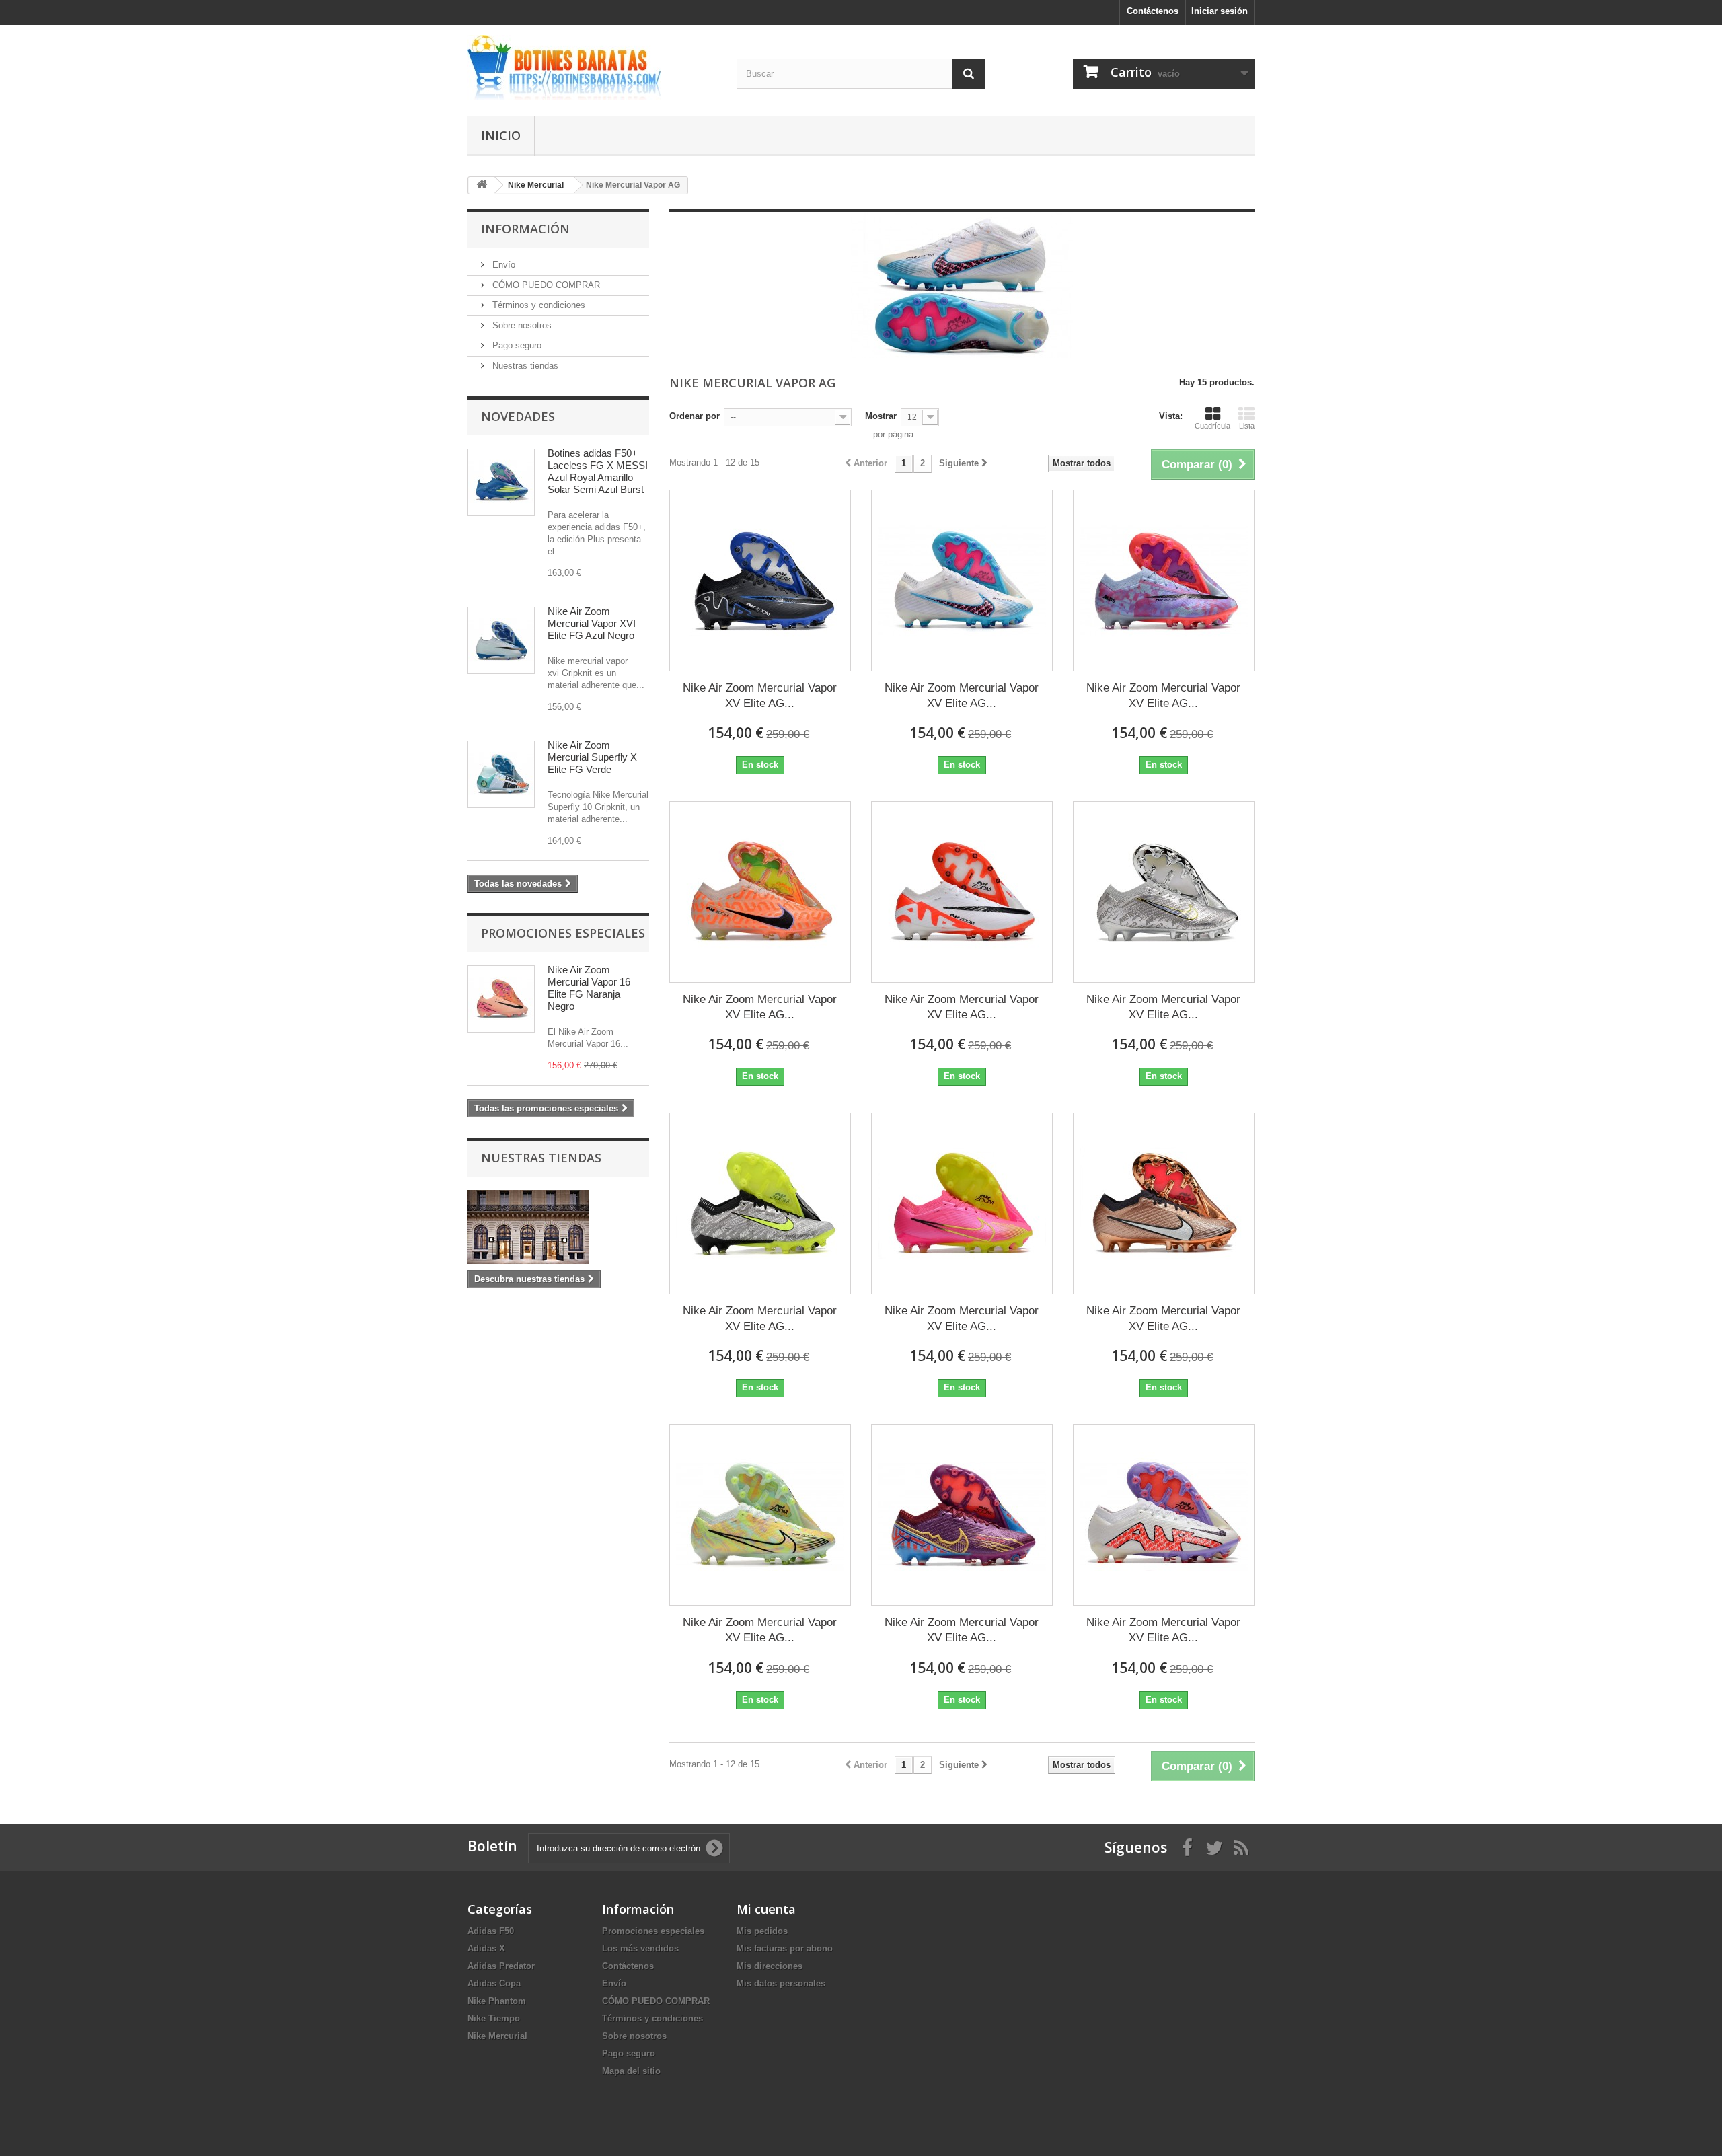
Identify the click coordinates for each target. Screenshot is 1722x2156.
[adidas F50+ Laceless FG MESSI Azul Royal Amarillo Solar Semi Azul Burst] (501, 482)
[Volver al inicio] (482, 185)
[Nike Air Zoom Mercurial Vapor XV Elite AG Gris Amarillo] (760, 1203)
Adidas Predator (501, 1966)
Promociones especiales (563, 933)
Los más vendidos (640, 1948)
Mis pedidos (762, 1931)
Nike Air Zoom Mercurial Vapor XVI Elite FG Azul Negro (592, 623)
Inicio (501, 135)
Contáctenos (1153, 11)
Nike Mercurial (497, 2036)
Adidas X (486, 1948)
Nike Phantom (497, 2001)
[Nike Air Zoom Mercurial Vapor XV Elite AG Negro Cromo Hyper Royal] (760, 581)
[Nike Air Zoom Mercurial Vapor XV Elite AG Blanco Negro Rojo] (1164, 1515)
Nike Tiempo (494, 2018)
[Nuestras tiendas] (558, 1227)
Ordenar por (695, 416)
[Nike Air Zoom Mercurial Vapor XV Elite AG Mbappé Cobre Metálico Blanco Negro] (1164, 1203)
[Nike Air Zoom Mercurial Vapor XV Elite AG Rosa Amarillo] (962, 1203)
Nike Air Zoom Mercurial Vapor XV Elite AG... (760, 696)
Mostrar (881, 416)
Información (525, 229)
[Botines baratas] (592, 67)
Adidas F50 (491, 1931)
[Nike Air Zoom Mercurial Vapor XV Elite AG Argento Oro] (1164, 892)
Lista (1247, 426)
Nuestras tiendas (524, 366)
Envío (502, 265)
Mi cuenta (766, 1909)
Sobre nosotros (521, 325)
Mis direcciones (770, 1966)
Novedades (518, 416)
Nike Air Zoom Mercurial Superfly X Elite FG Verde (592, 757)
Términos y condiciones (537, 305)
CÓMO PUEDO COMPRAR (545, 285)
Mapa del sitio (631, 2071)
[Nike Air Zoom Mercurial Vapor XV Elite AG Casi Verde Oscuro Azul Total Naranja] (760, 1515)
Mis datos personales (781, 1983)
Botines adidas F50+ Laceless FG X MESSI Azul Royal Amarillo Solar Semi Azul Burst (598, 471)
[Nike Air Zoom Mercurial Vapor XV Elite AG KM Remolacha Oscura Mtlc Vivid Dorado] (962, 1515)
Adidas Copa (494, 1983)
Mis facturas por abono (785, 1948)
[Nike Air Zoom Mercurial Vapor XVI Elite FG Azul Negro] (501, 640)
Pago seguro (516, 345)
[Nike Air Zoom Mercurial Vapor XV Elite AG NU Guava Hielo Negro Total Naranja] (760, 892)
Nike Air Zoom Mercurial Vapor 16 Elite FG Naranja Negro (589, 988)
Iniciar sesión (1220, 11)
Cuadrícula (1212, 426)
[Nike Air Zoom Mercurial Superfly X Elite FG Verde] (501, 774)
